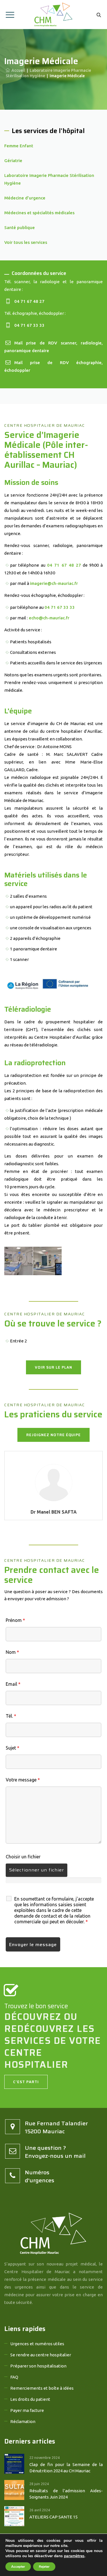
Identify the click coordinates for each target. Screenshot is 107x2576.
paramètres (74, 2556)
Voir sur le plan (53, 1367)
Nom (12, 1652)
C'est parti (26, 2082)
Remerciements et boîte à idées (42, 2388)
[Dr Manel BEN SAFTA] (54, 1482)
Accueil (17, 70)
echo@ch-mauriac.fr (49, 618)
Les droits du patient (30, 2399)
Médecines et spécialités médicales (39, 213)
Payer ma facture (27, 2410)
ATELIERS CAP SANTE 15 (53, 2517)
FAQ (14, 2377)
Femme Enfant (19, 146)
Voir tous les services (26, 242)
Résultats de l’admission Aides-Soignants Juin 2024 (66, 2494)
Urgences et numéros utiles (37, 2344)
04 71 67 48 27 (29, 301)
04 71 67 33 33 (29, 325)
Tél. (11, 1716)
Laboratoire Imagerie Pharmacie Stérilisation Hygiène (49, 179)
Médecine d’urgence (25, 198)
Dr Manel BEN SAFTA (54, 1512)
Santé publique (20, 227)
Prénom (15, 1620)
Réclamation (23, 2421)
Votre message (23, 1780)
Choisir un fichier (23, 1857)
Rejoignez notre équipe (53, 1435)
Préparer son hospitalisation (38, 2366)
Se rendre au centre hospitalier (41, 2355)
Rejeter (44, 2567)
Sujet (13, 1748)
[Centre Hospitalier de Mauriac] (53, 15)
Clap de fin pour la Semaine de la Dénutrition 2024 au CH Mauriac (66, 2468)
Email (13, 1684)
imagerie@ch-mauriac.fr (54, 583)
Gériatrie (13, 161)
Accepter (18, 2567)
